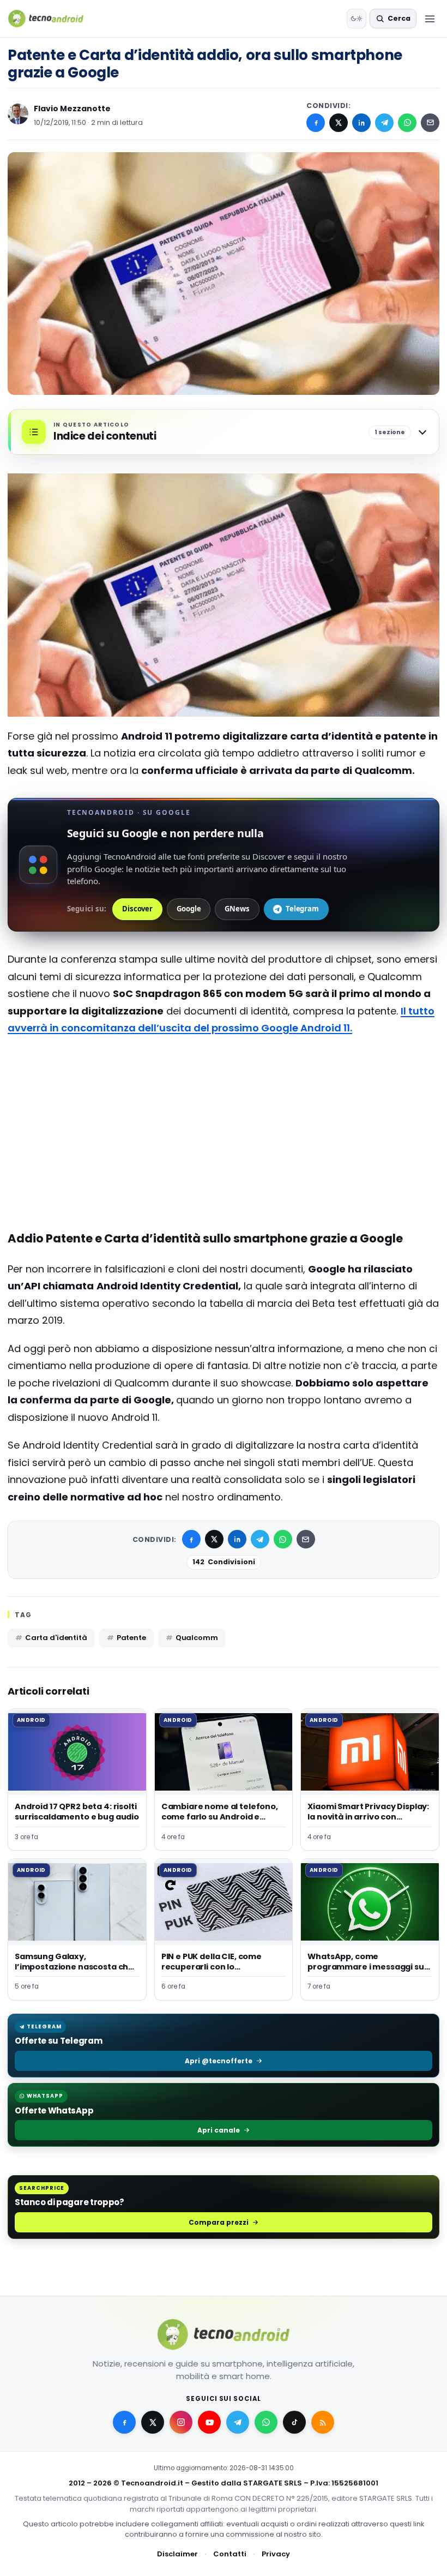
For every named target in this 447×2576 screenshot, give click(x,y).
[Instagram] (181, 2422)
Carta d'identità (56, 1638)
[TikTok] (294, 2422)
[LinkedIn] (361, 123)
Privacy (276, 2554)
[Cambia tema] (357, 19)
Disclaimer (177, 2554)
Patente (131, 1638)
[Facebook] (316, 123)
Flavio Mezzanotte (72, 109)
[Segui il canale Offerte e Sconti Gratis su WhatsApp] (266, 2422)
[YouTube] (209, 2422)
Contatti (230, 2554)
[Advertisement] (224, 1089)
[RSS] (323, 2422)
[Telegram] (384, 123)
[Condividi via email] (430, 123)
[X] (339, 123)
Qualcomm (197, 1638)
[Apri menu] (430, 19)
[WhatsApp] (407, 123)
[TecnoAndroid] (53, 19)
